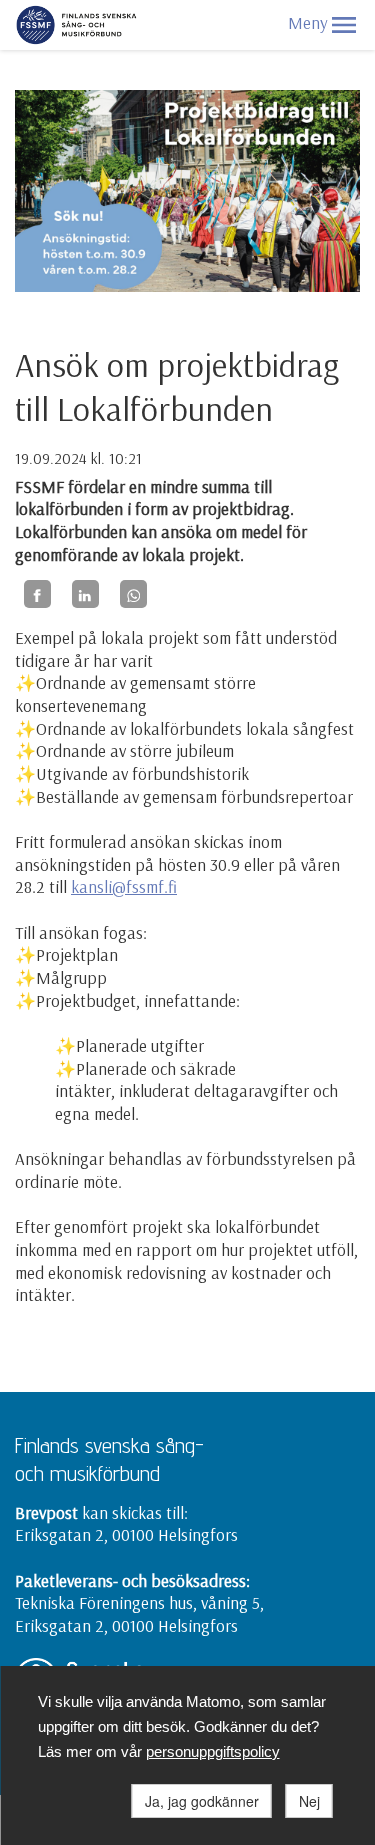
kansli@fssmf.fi (124, 886)
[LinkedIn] (85, 594)
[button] (344, 25)
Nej (309, 1801)
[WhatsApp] (133, 594)
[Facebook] (37, 594)
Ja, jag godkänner (202, 1801)
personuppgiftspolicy (213, 1751)
